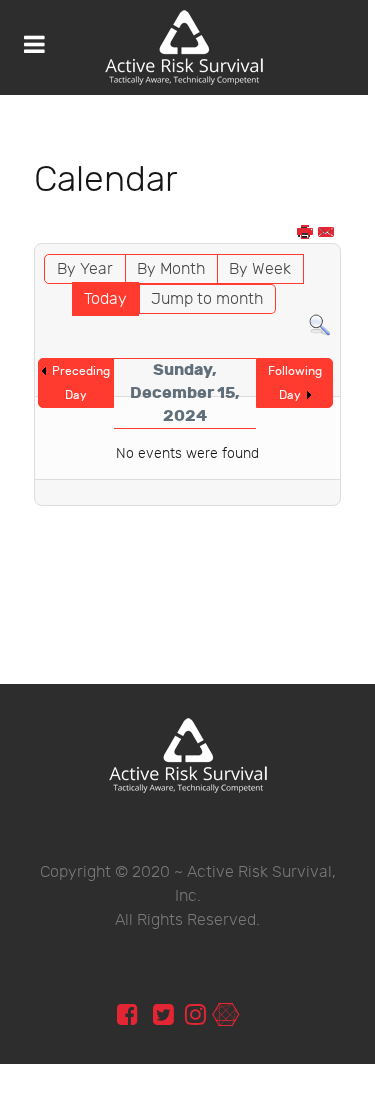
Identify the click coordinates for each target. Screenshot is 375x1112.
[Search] (319, 325)
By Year (85, 269)
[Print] (306, 233)
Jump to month (207, 299)
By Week (260, 269)
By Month (171, 269)
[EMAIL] (327, 233)
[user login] (225, 1015)
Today (105, 299)
